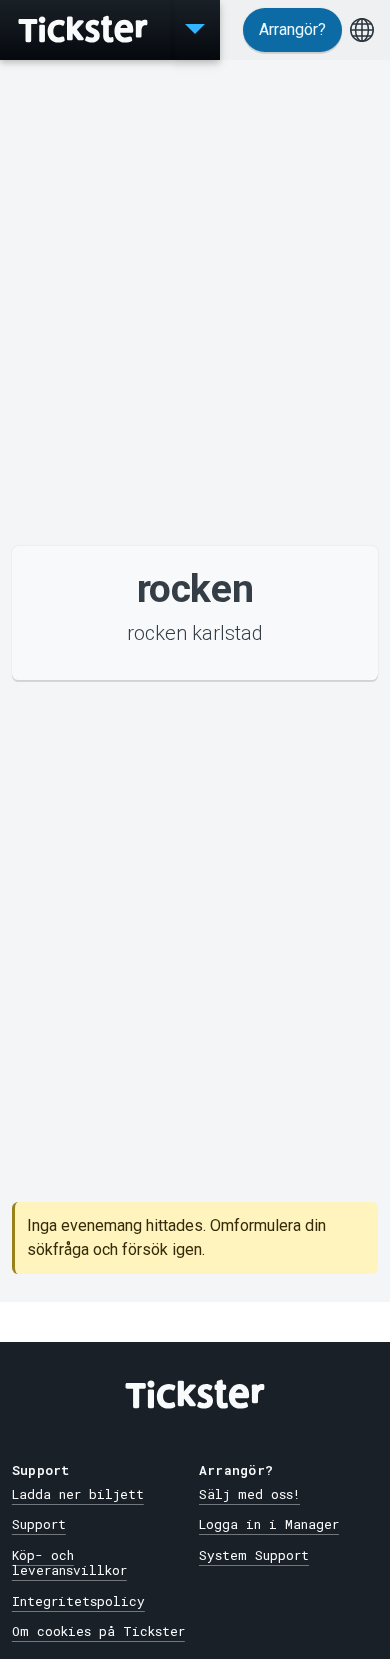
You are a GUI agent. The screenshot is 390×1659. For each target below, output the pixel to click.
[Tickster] (85, 30)
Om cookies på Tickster (98, 1631)
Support (39, 1524)
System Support (254, 1555)
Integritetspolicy (78, 1601)
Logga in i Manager (269, 1524)
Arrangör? (292, 29)
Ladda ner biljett (78, 1494)
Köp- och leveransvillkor (69, 1562)
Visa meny (195, 30)
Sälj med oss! (249, 1494)
